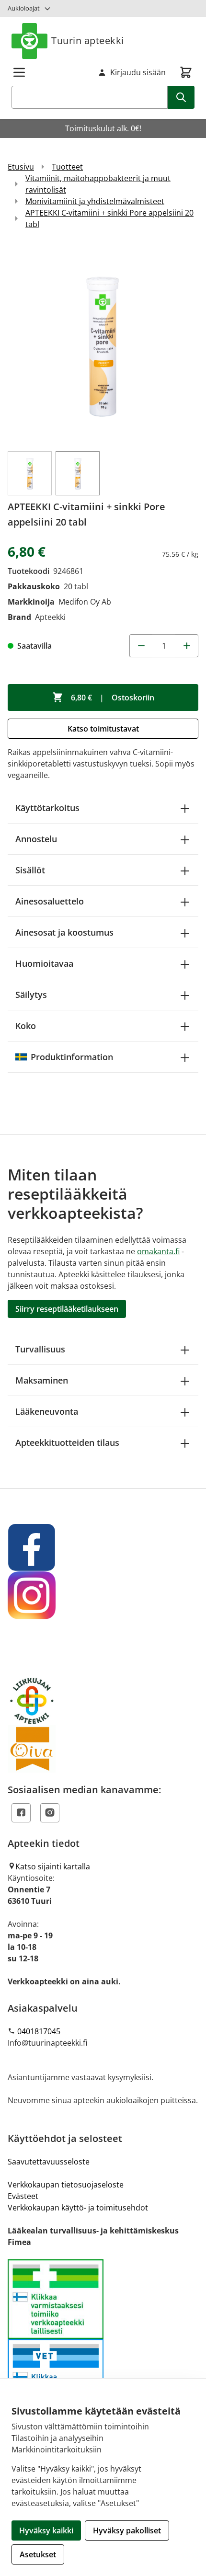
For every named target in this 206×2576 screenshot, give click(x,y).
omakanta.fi (158, 1251)
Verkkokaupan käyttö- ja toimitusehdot (78, 2208)
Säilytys (31, 995)
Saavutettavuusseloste (49, 2162)
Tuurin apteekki (88, 40)
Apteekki (50, 617)
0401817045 (39, 2031)
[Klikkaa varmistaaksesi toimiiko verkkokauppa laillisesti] (103, 2339)
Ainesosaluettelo (50, 901)
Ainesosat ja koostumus (64, 932)
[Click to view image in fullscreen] (103, 344)
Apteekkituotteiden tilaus (67, 1443)
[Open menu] (19, 72)
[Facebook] (21, 1813)
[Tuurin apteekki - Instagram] (103, 1595)
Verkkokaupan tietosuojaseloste (66, 2185)
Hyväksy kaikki (46, 2530)
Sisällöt (30, 870)
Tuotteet (67, 167)
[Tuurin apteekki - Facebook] (103, 1547)
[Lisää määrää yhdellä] (187, 646)
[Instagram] (50, 1813)
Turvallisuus (40, 1349)
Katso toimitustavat (103, 729)
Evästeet (23, 2196)
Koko (26, 1026)
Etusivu (21, 167)
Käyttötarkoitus (47, 808)
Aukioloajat (24, 8)
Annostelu (36, 839)
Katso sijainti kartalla (53, 1866)
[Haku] (181, 97)
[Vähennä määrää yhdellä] (141, 646)
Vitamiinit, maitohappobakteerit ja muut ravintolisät (98, 184)
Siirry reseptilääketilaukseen (67, 1309)
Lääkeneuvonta (47, 1411)
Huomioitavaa (44, 963)
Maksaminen (42, 1380)
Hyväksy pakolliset (127, 2530)
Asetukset (38, 2554)
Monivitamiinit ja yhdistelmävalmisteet (95, 201)
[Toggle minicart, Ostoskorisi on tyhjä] (186, 72)
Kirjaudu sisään (138, 72)
